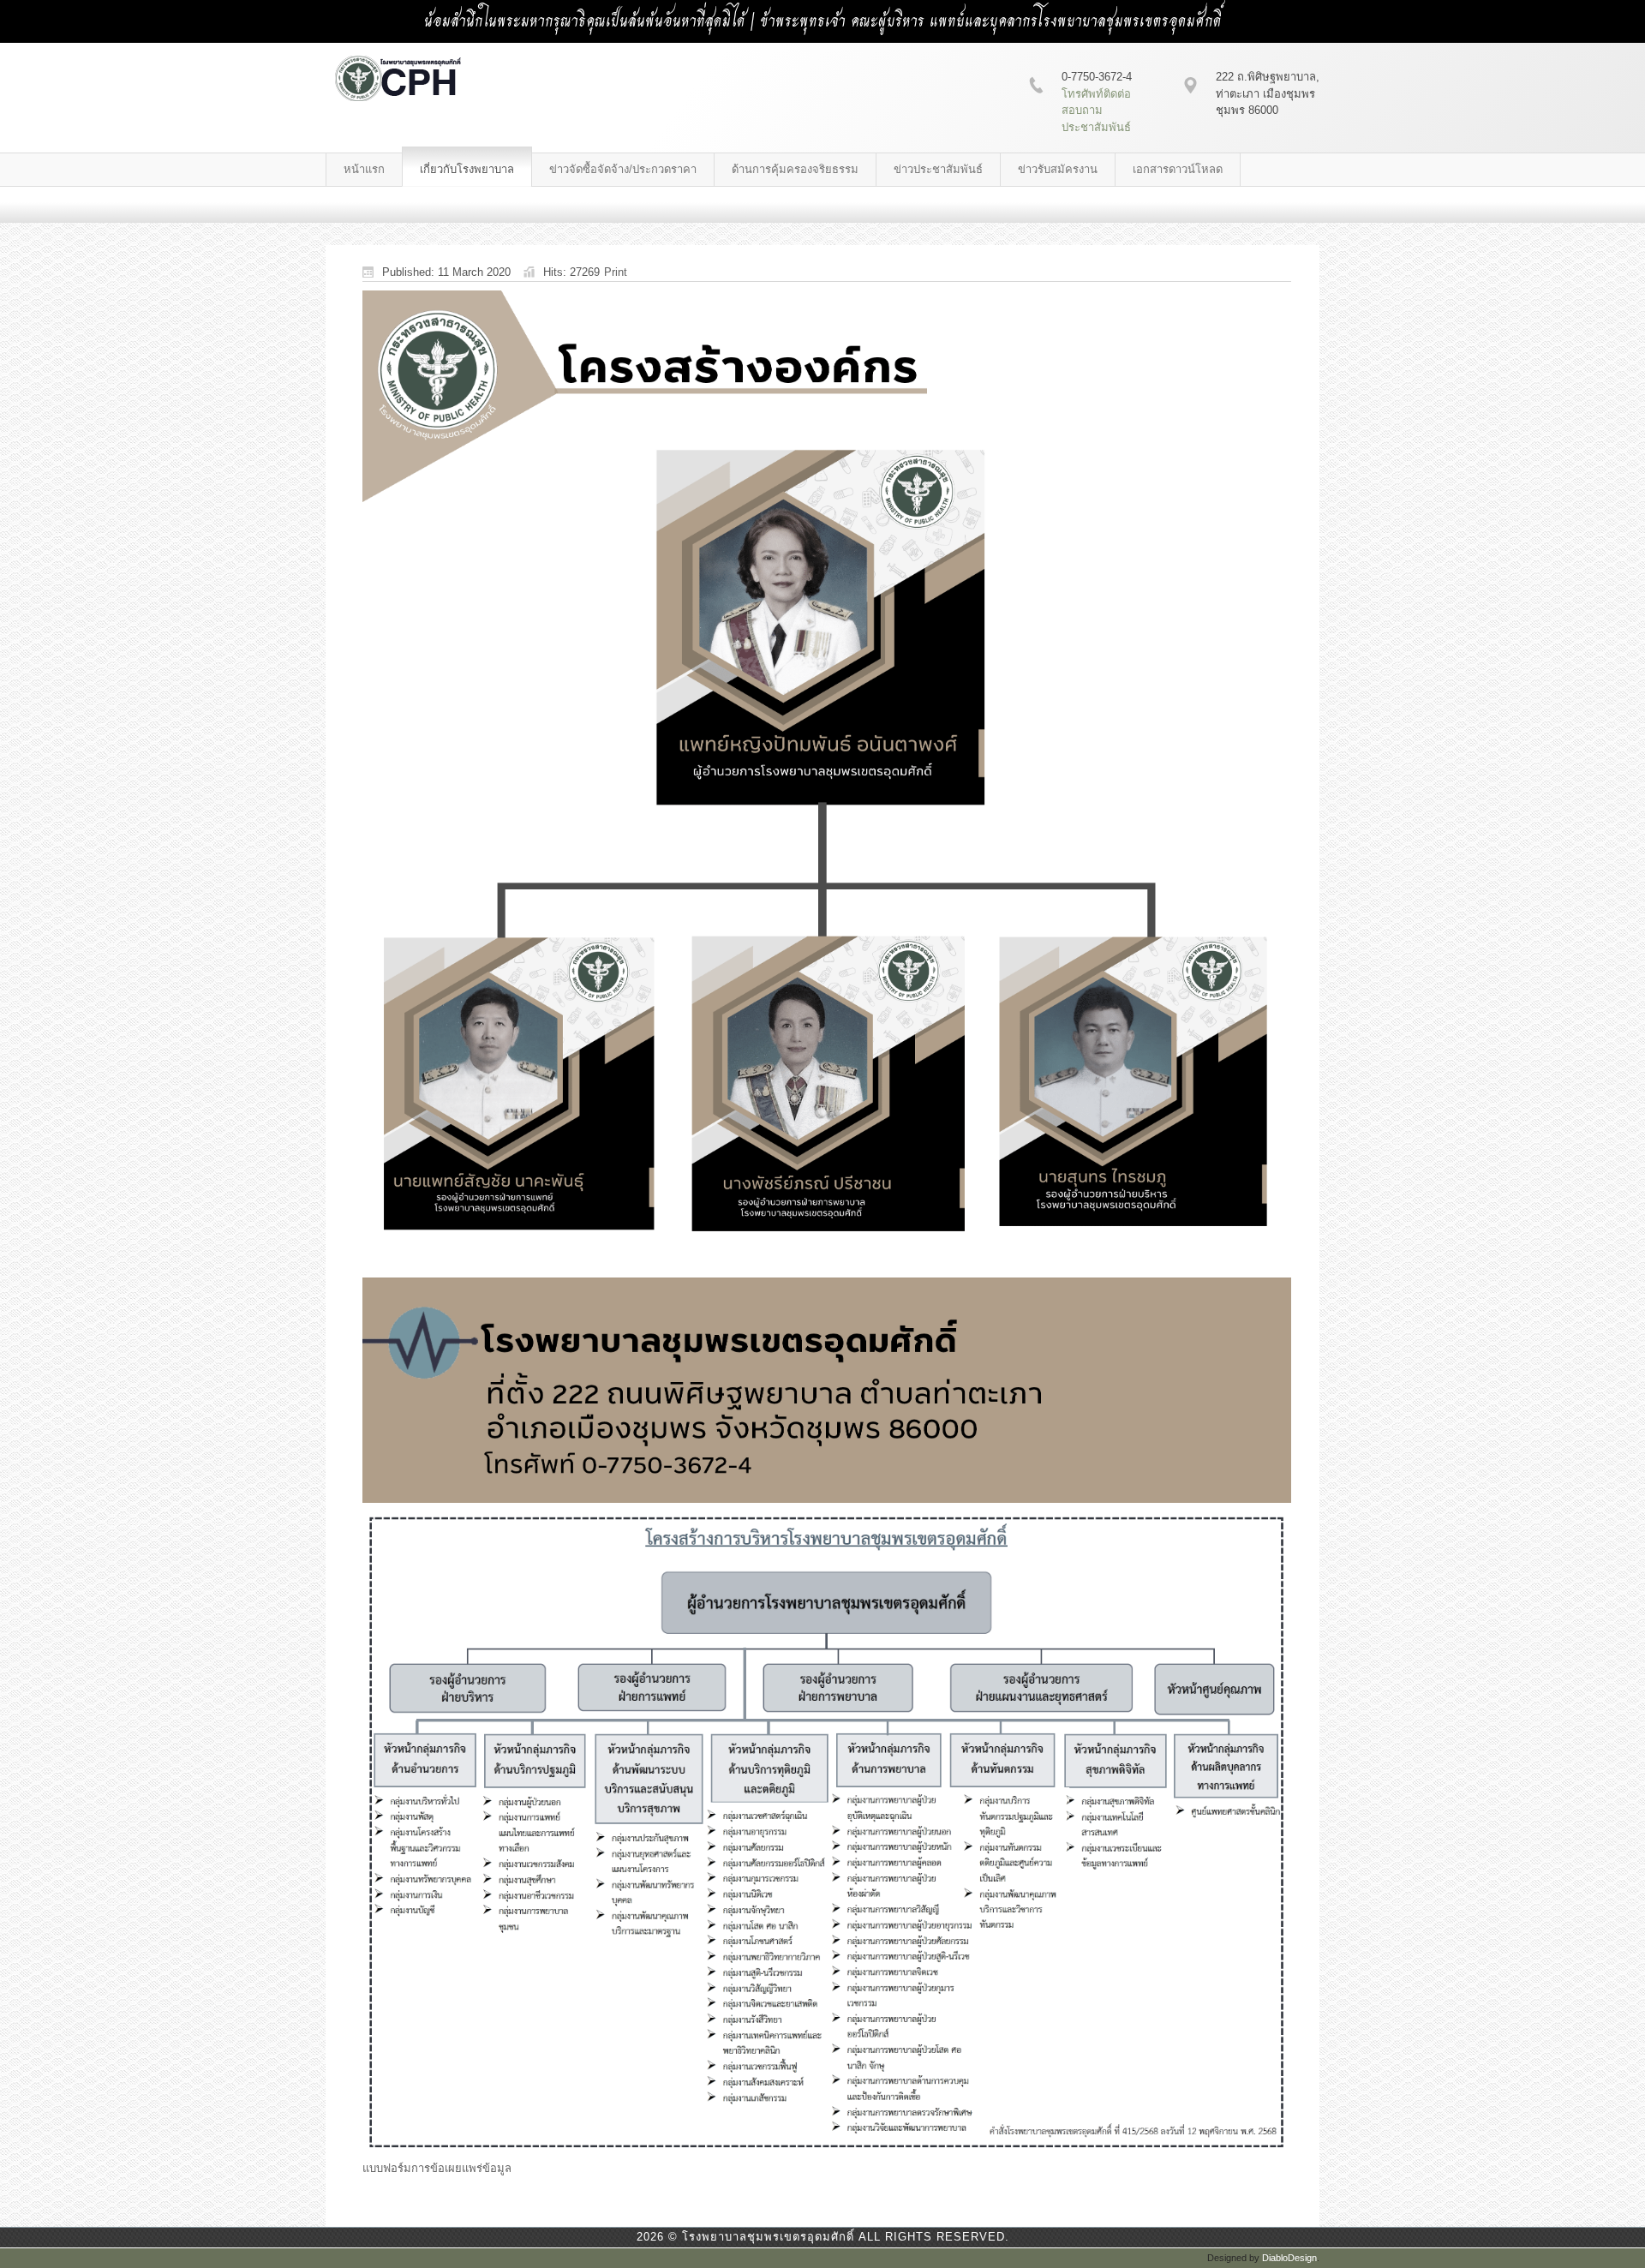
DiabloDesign (1289, 2258)
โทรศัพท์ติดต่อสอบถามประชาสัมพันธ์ (1096, 111)
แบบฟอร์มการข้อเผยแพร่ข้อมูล (437, 2168)
